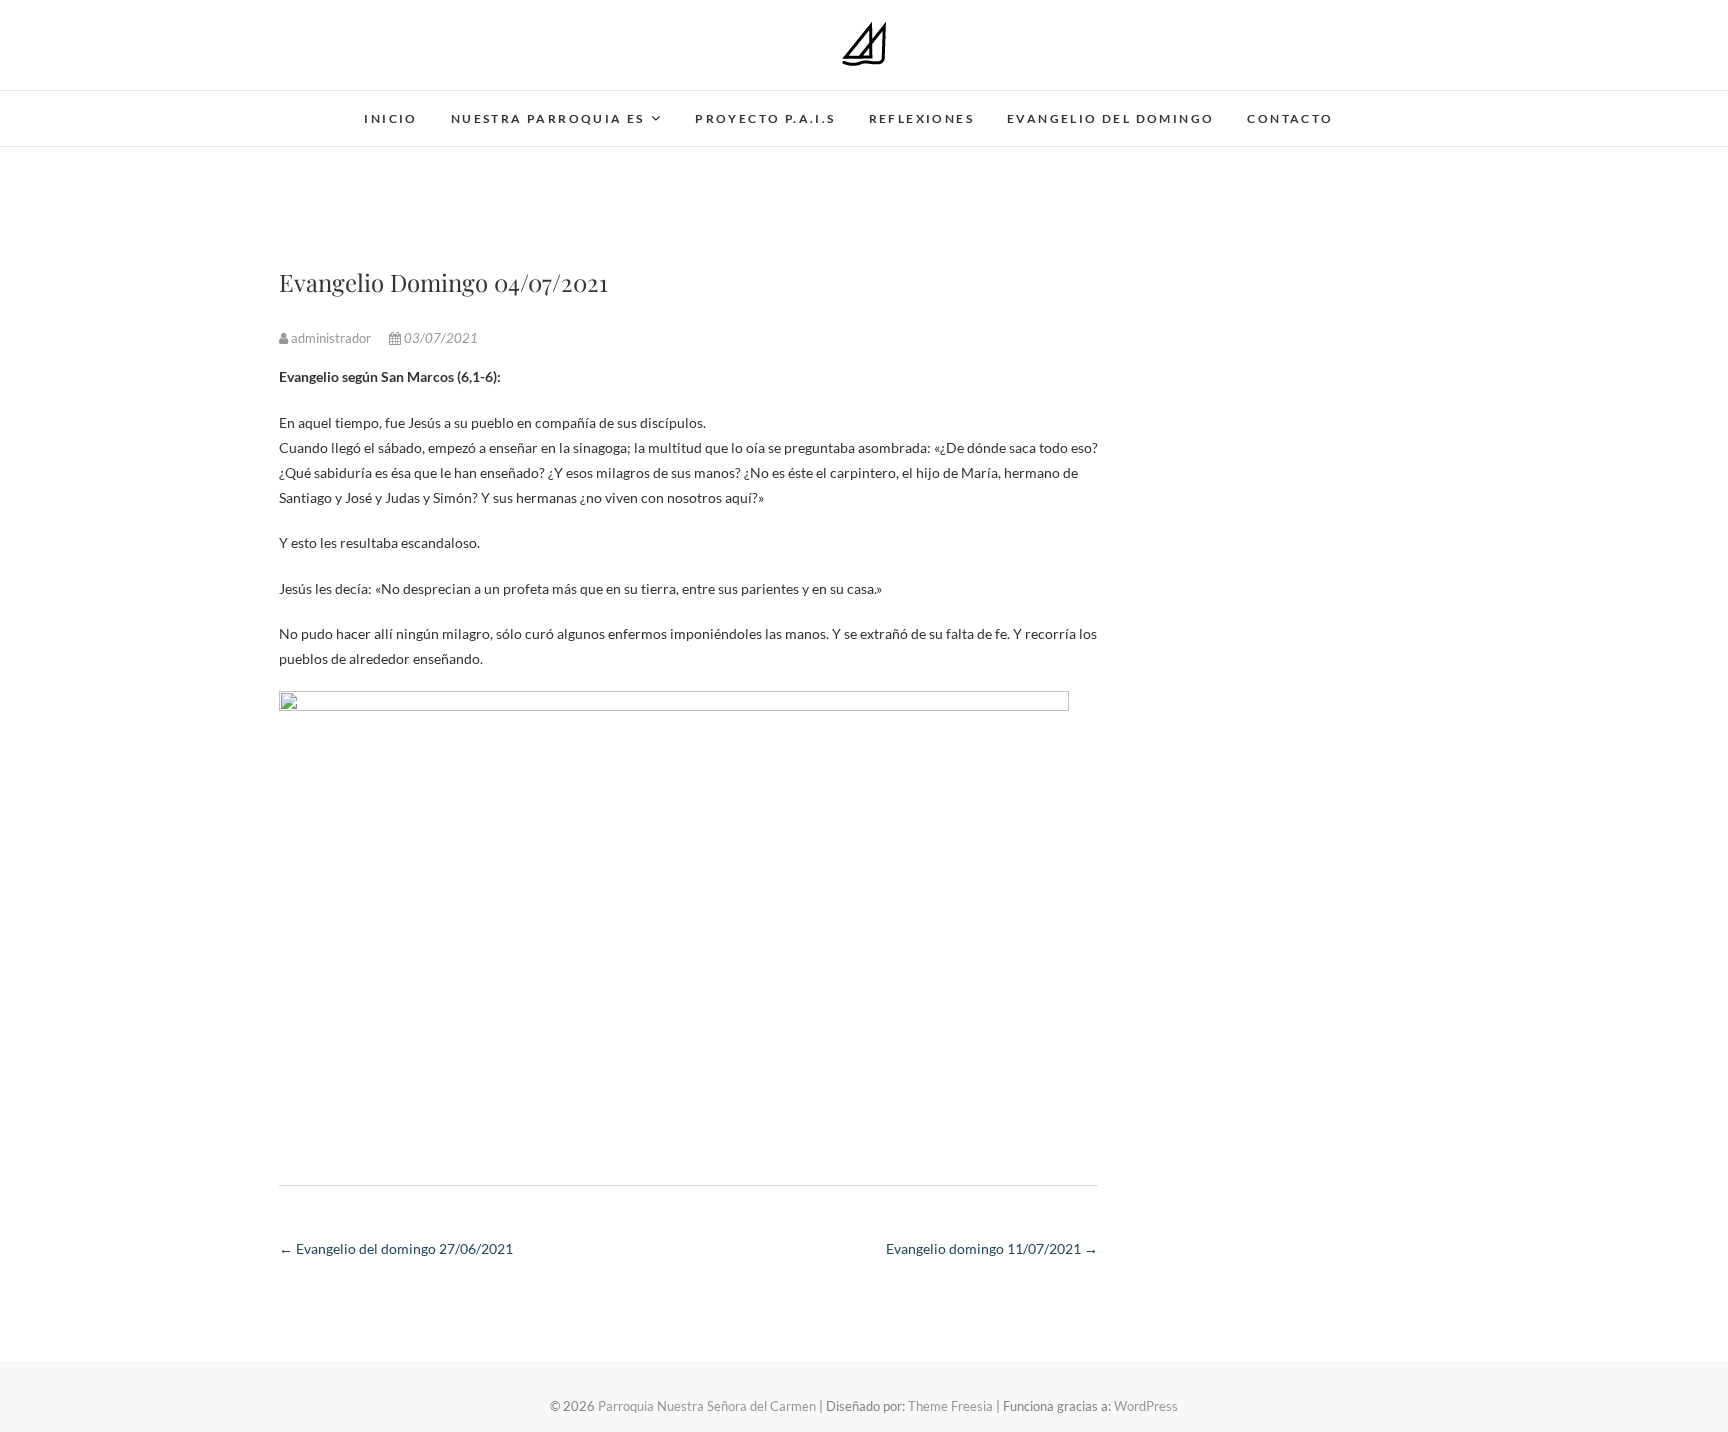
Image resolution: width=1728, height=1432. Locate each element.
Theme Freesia (950, 1406)
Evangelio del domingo (1110, 118)
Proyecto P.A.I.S (765, 118)
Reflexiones (921, 118)
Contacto (1290, 118)
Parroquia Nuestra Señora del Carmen (707, 1406)
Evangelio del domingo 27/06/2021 (396, 1248)
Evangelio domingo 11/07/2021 (992, 1248)
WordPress (1146, 1406)
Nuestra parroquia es (548, 118)
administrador (331, 338)
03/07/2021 (439, 338)
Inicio (390, 118)
